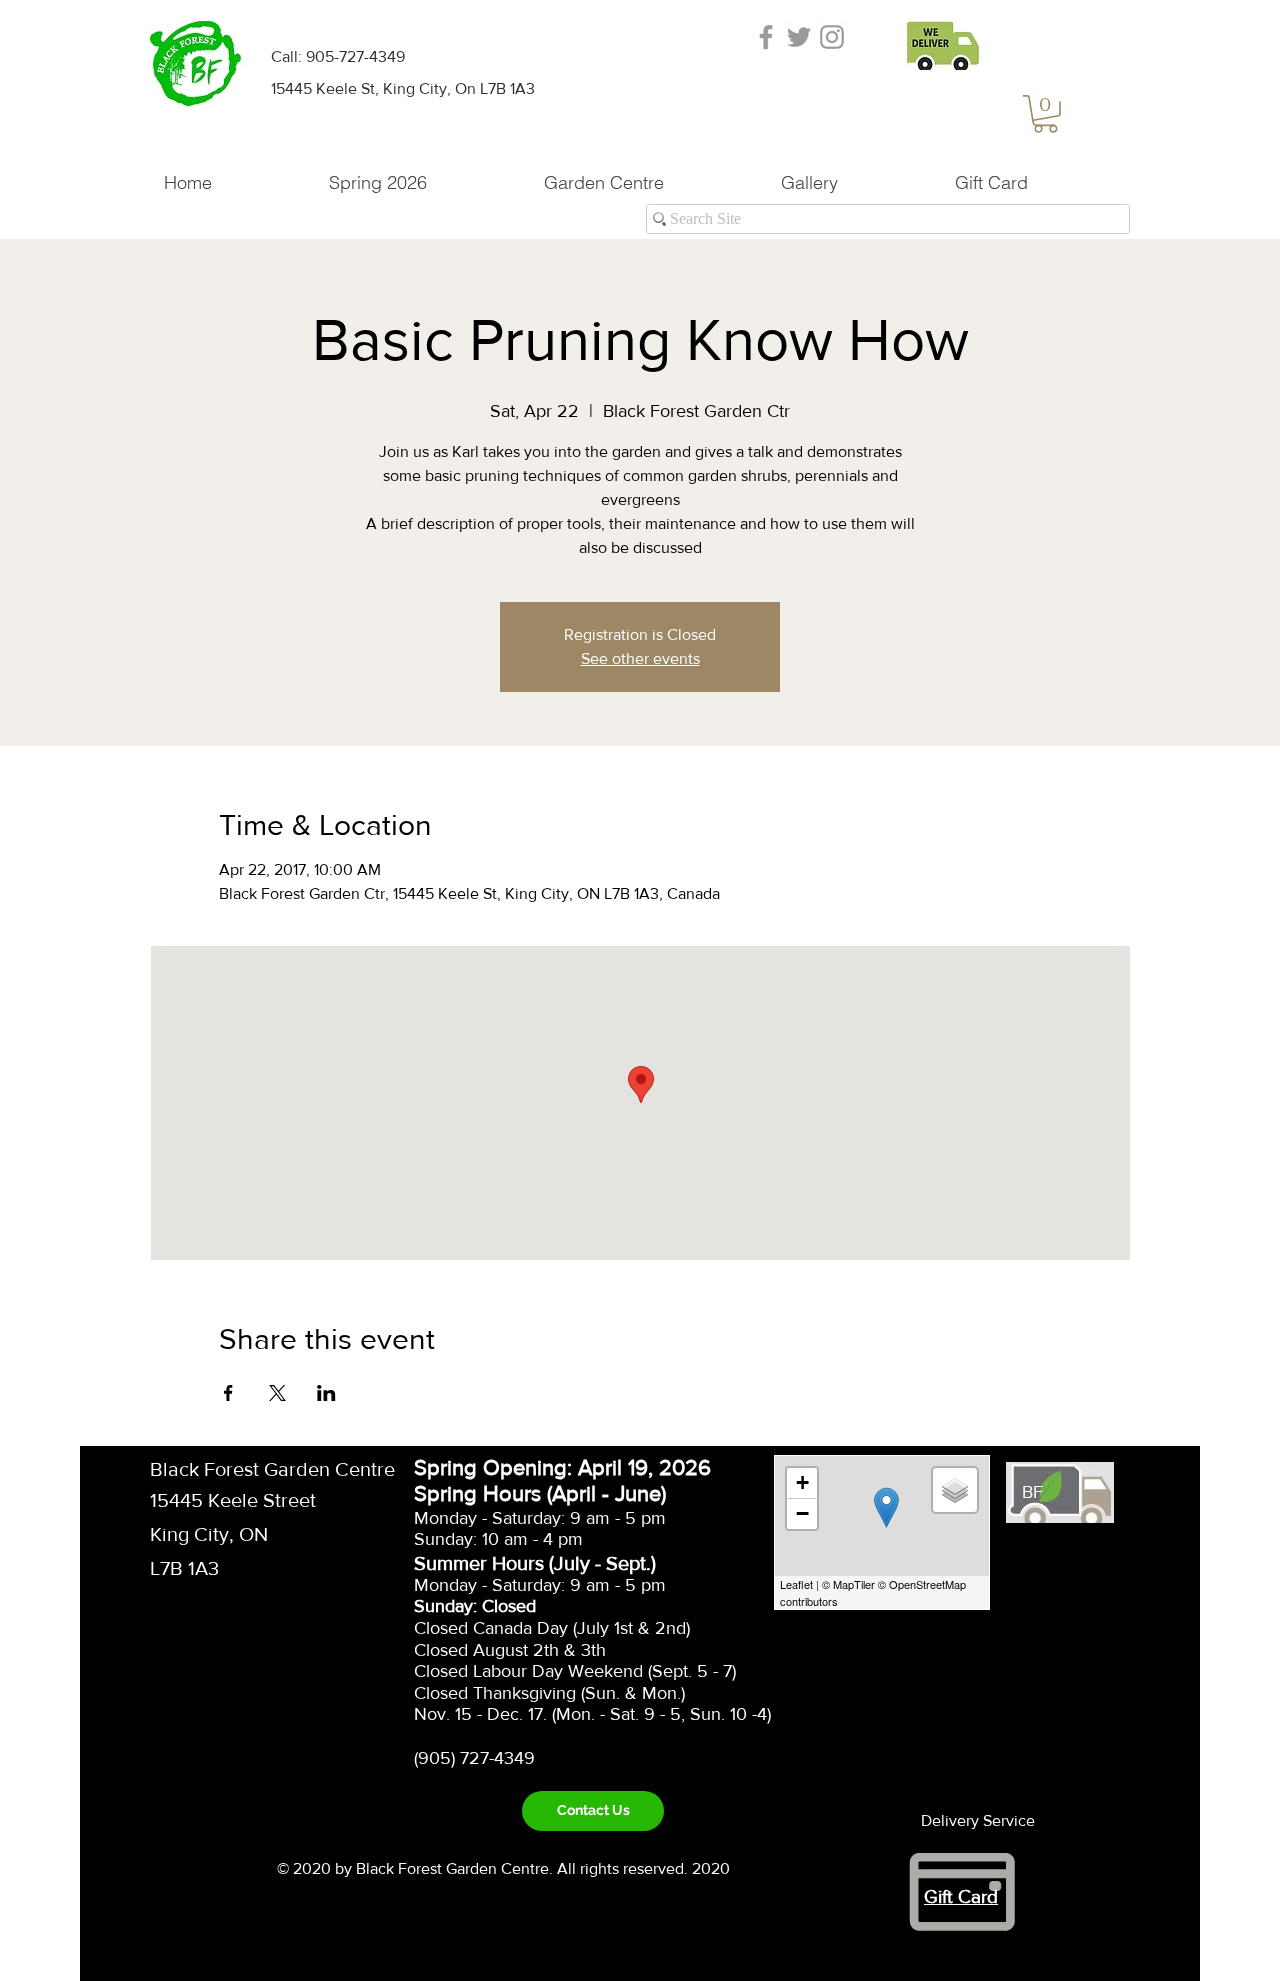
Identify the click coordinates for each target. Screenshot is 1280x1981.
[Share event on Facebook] (228, 1393)
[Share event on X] (277, 1393)
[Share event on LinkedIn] (326, 1393)
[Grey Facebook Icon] (766, 37)
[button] (1045, 114)
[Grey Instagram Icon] (832, 37)
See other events (640, 658)
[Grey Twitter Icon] (799, 37)
